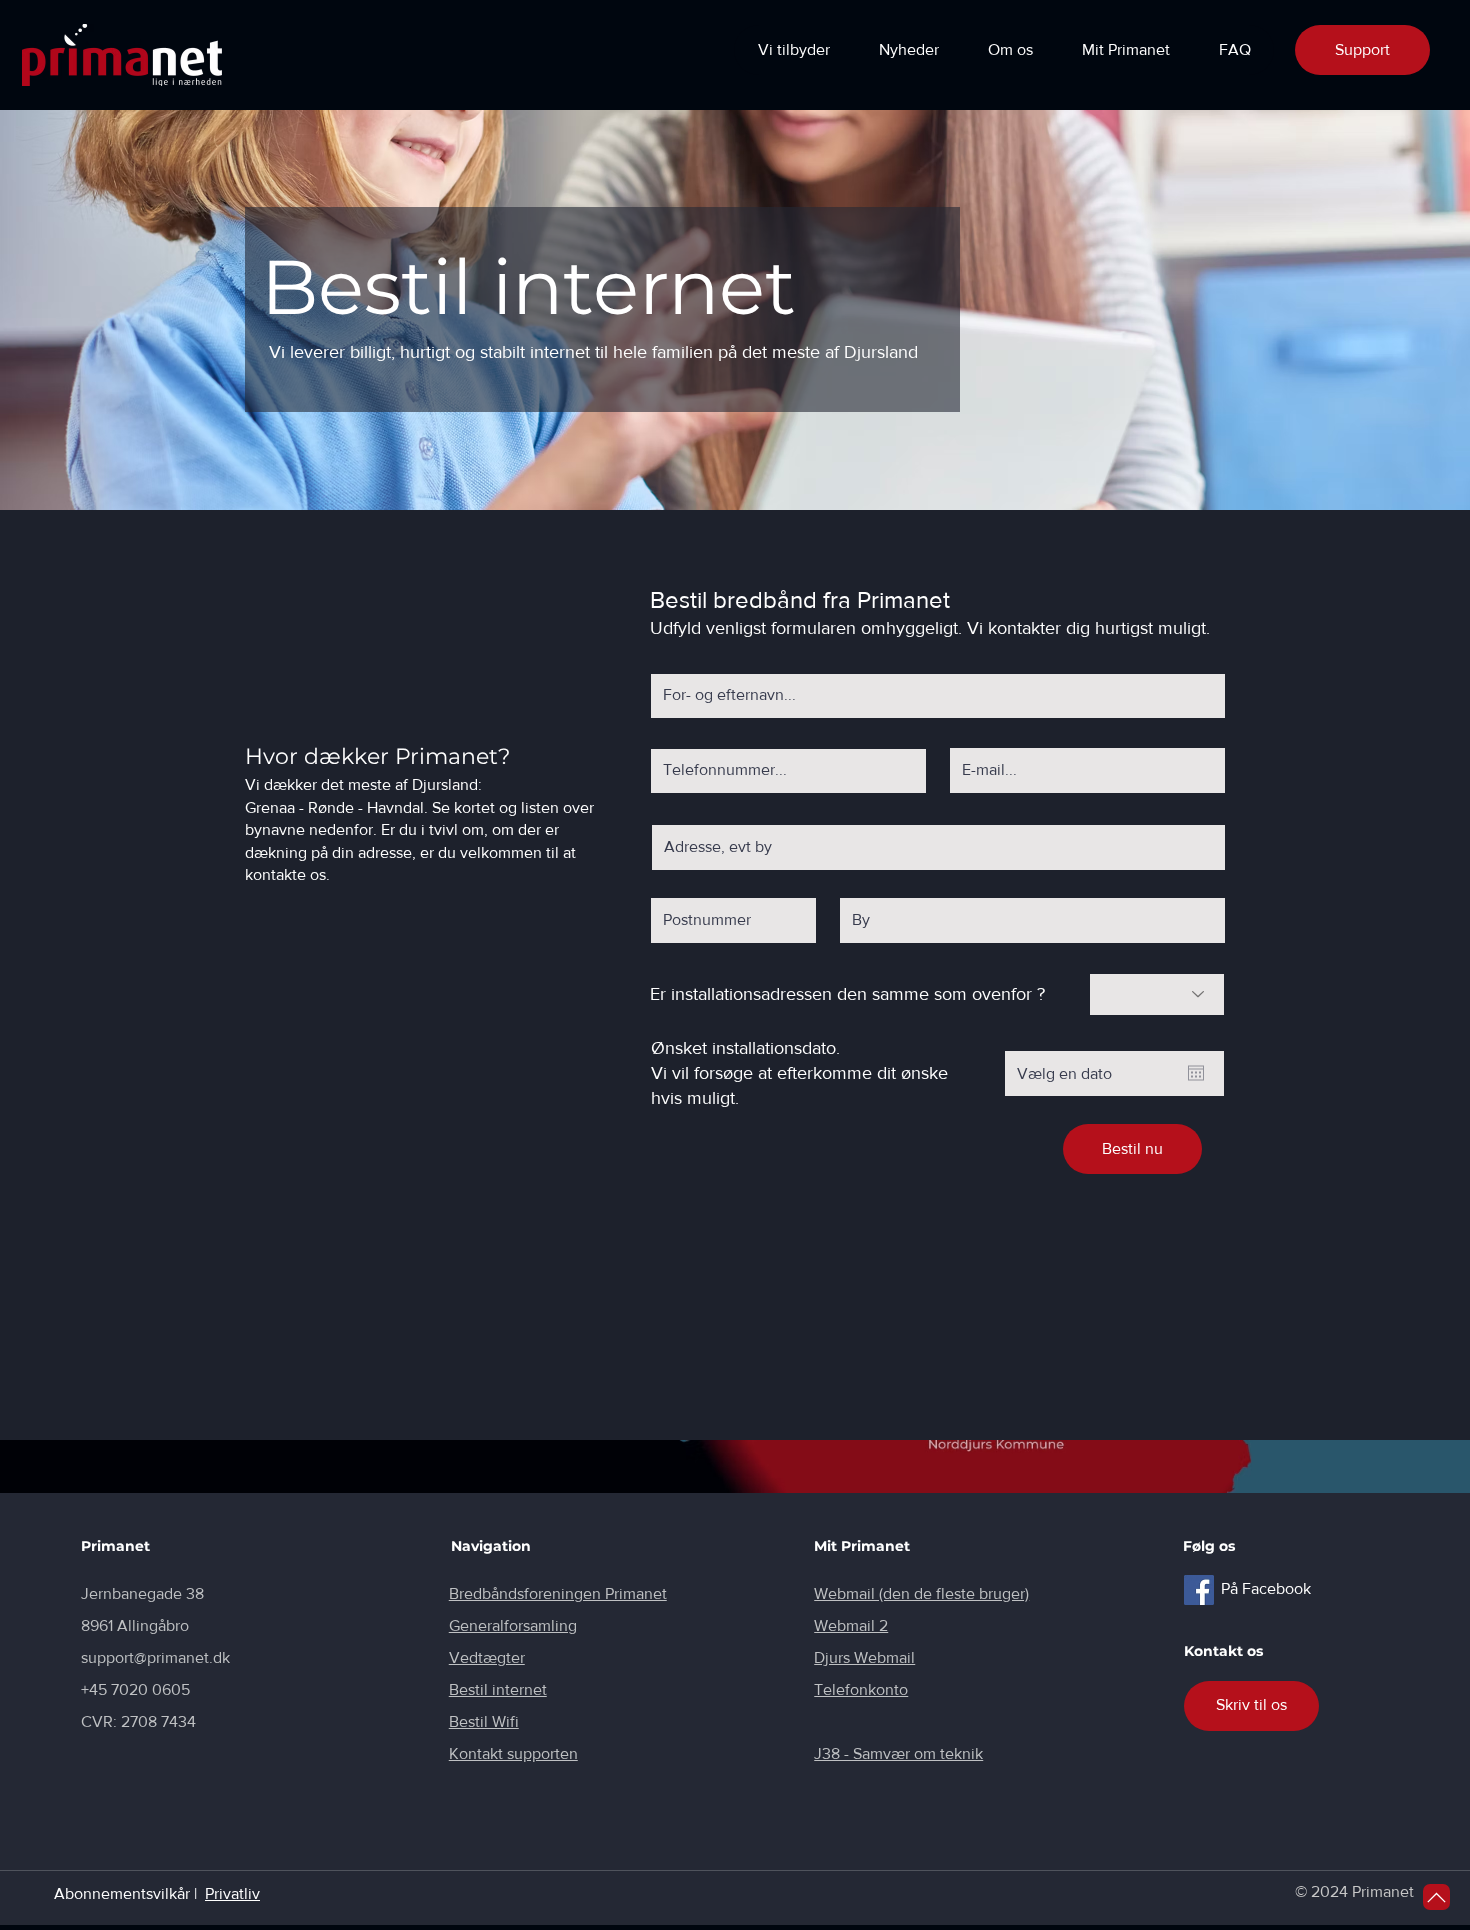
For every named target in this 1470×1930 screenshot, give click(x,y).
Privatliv (232, 1893)
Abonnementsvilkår (122, 1893)
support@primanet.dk (155, 1657)
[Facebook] (1199, 1590)
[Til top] (1436, 1897)
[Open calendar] (1196, 1073)
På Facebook (1266, 1588)
